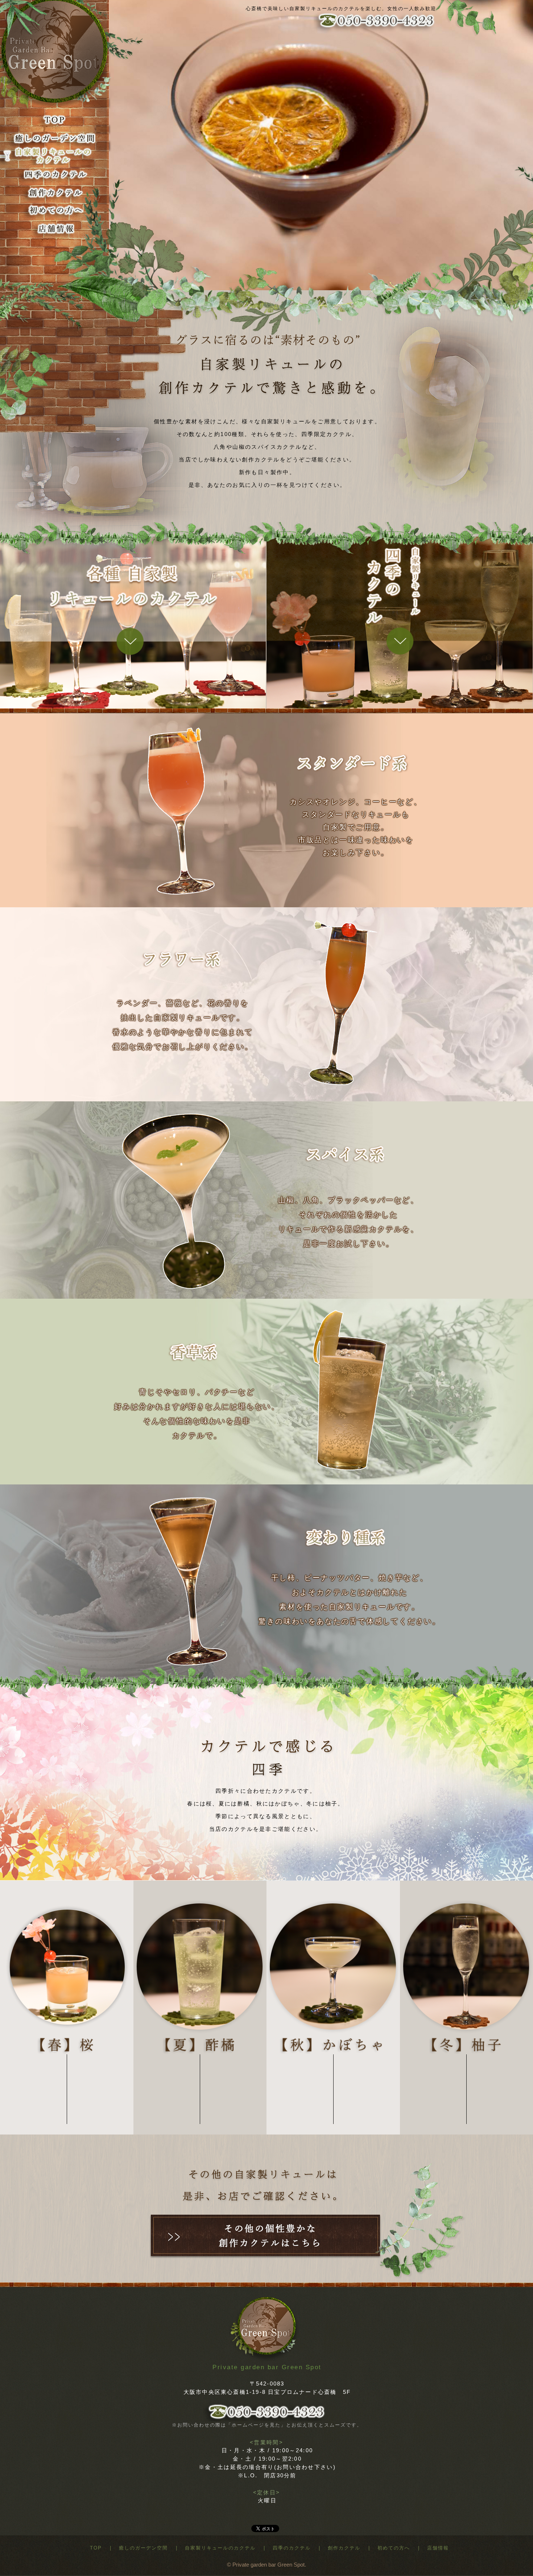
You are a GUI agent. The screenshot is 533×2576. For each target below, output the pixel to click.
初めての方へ (394, 2548)
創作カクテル (344, 2548)
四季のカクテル (292, 2548)
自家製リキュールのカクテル (220, 2548)
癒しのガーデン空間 (143, 2548)
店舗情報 (438, 2548)
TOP (96, 2548)
